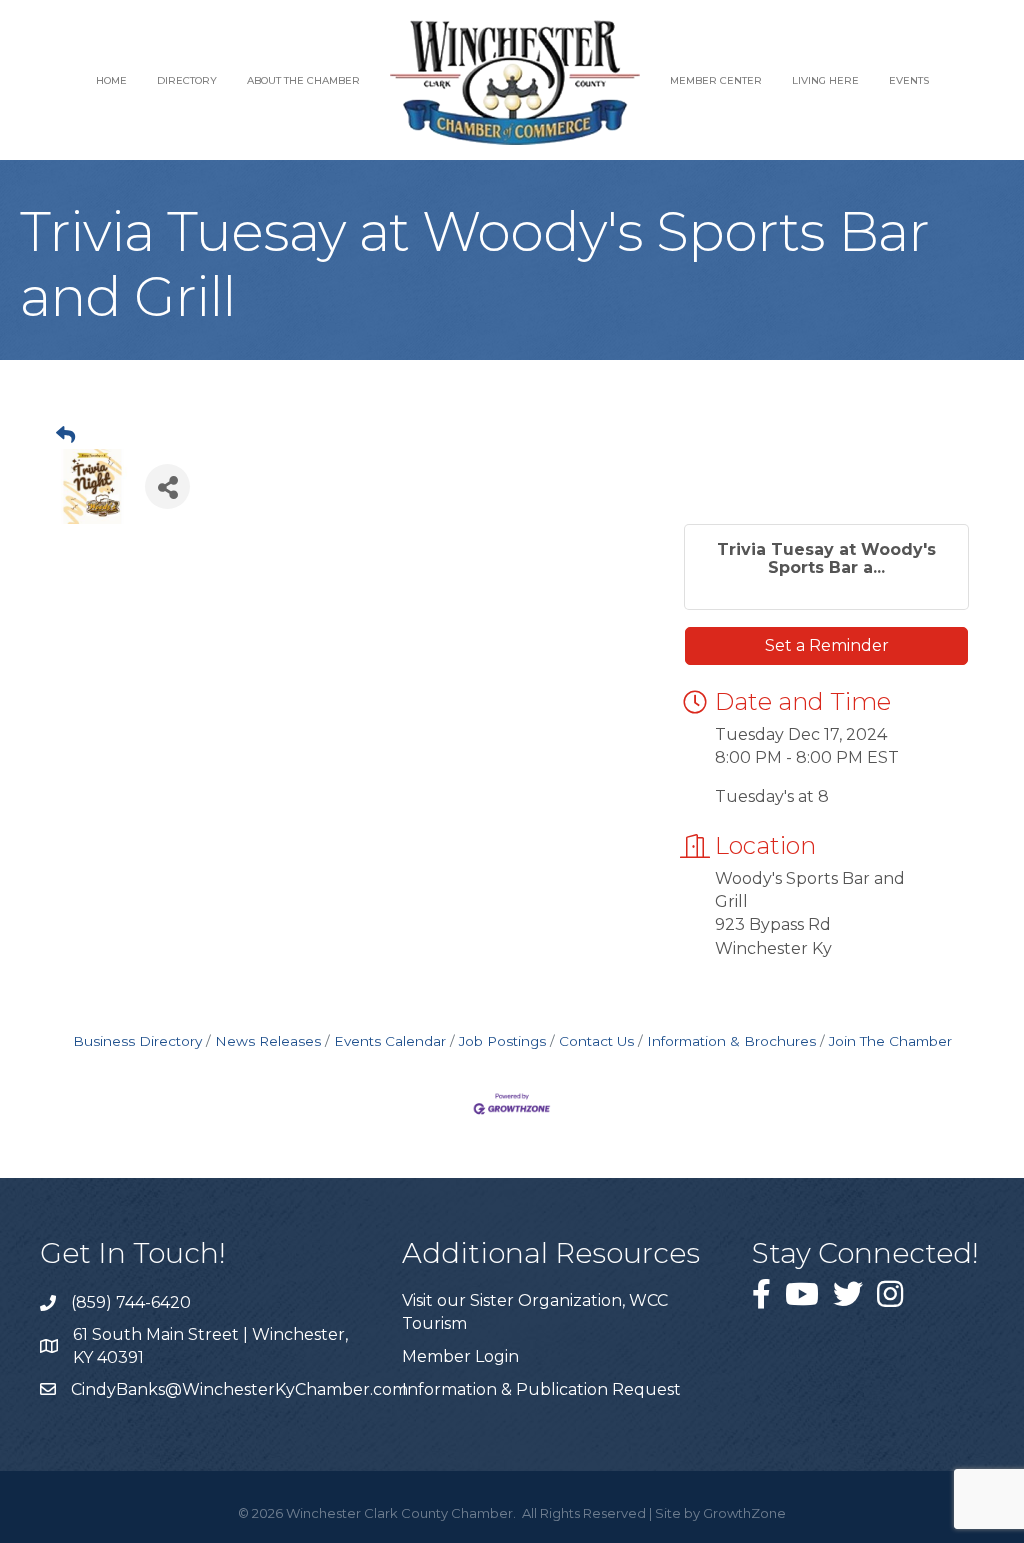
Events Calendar (390, 1041)
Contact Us (596, 1041)
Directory (187, 80)
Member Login (460, 1356)
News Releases (268, 1041)
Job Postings (502, 1041)
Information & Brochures (731, 1041)
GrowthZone (744, 1513)
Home (111, 80)
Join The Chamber (890, 1041)
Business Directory (137, 1041)
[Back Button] (65, 436)
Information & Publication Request (541, 1389)
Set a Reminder (827, 645)
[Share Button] (167, 486)
